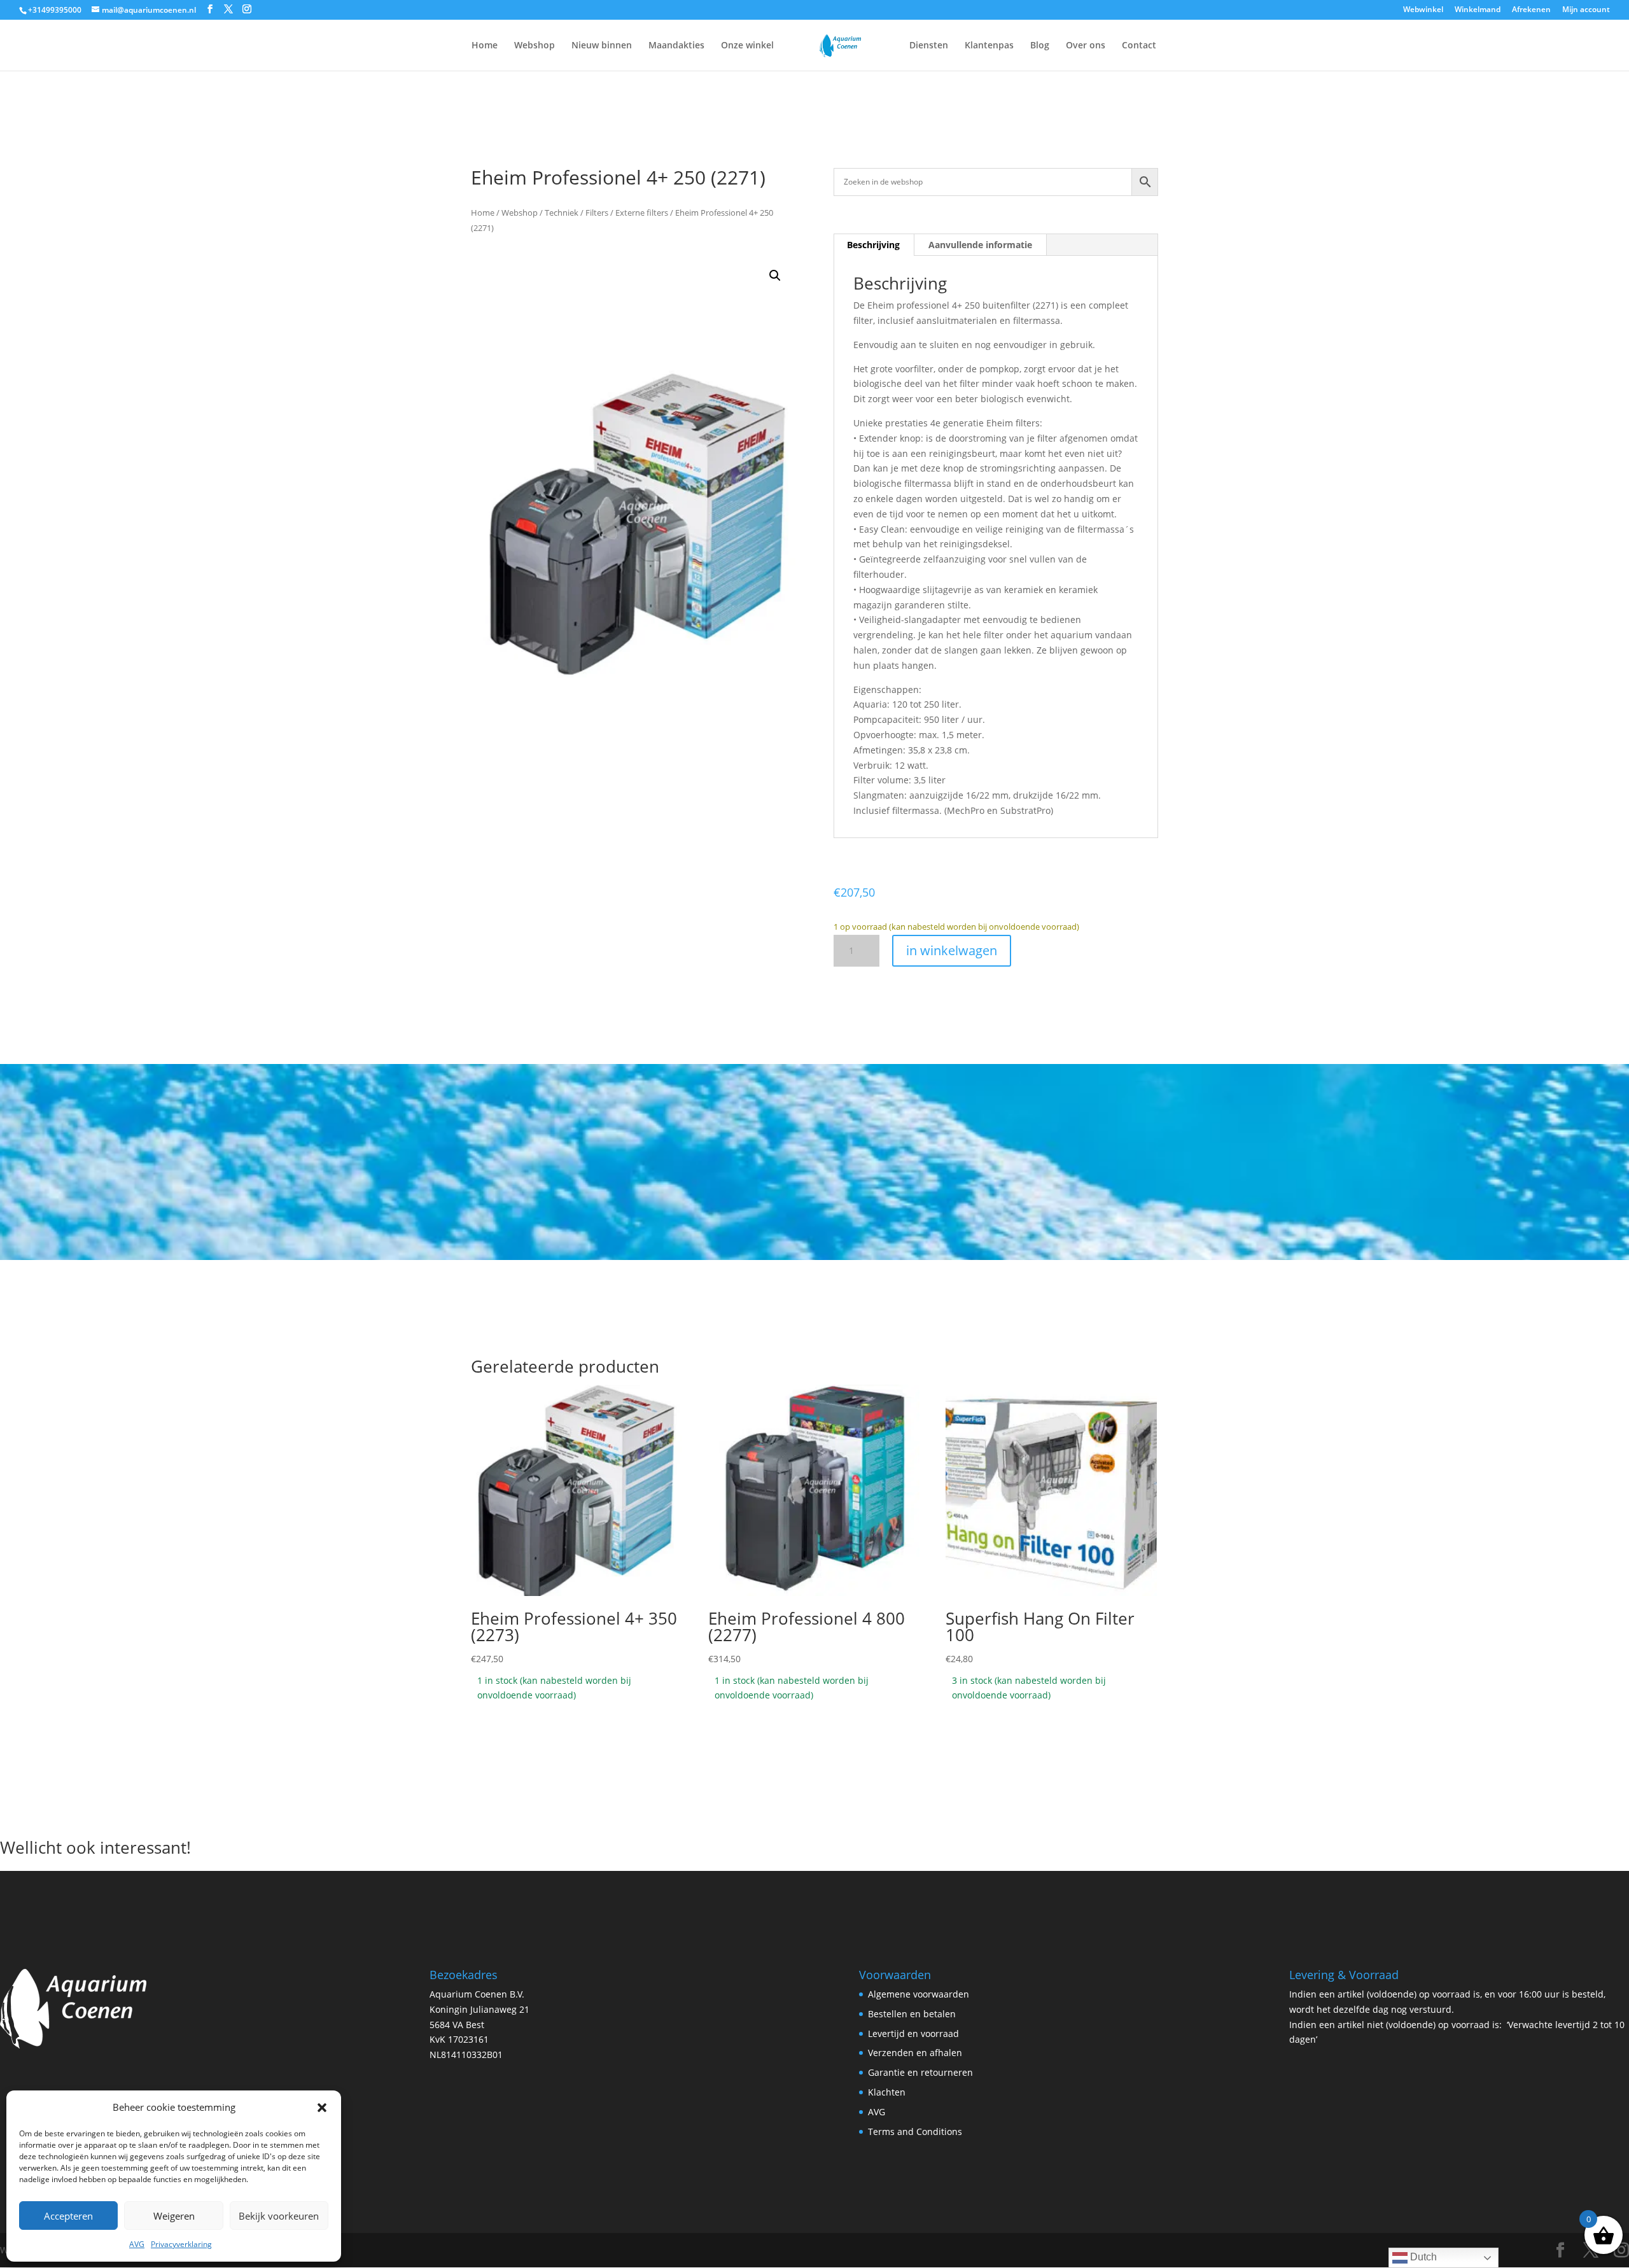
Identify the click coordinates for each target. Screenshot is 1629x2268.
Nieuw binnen (602, 46)
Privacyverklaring (181, 2244)
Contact (1139, 46)
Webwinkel (1423, 10)
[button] (322, 2108)
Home (485, 46)
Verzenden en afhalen (915, 2053)
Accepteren (68, 2216)
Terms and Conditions (915, 2131)
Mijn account (1586, 10)
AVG (137, 2244)
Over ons (1086, 46)
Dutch (1422, 2257)
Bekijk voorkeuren (279, 2216)
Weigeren (174, 2216)
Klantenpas (989, 46)
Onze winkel (747, 46)
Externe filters (642, 213)
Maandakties (676, 46)
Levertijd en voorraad (913, 2033)
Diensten (929, 46)
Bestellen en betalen (912, 2014)
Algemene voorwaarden (919, 1994)
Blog (1040, 46)
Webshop (535, 46)
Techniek (562, 213)
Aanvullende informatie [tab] (980, 245)
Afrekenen (1531, 10)
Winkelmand (1478, 10)
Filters (597, 213)
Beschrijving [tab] (873, 245)
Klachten (887, 2092)
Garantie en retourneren (920, 2072)
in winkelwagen (952, 950)
